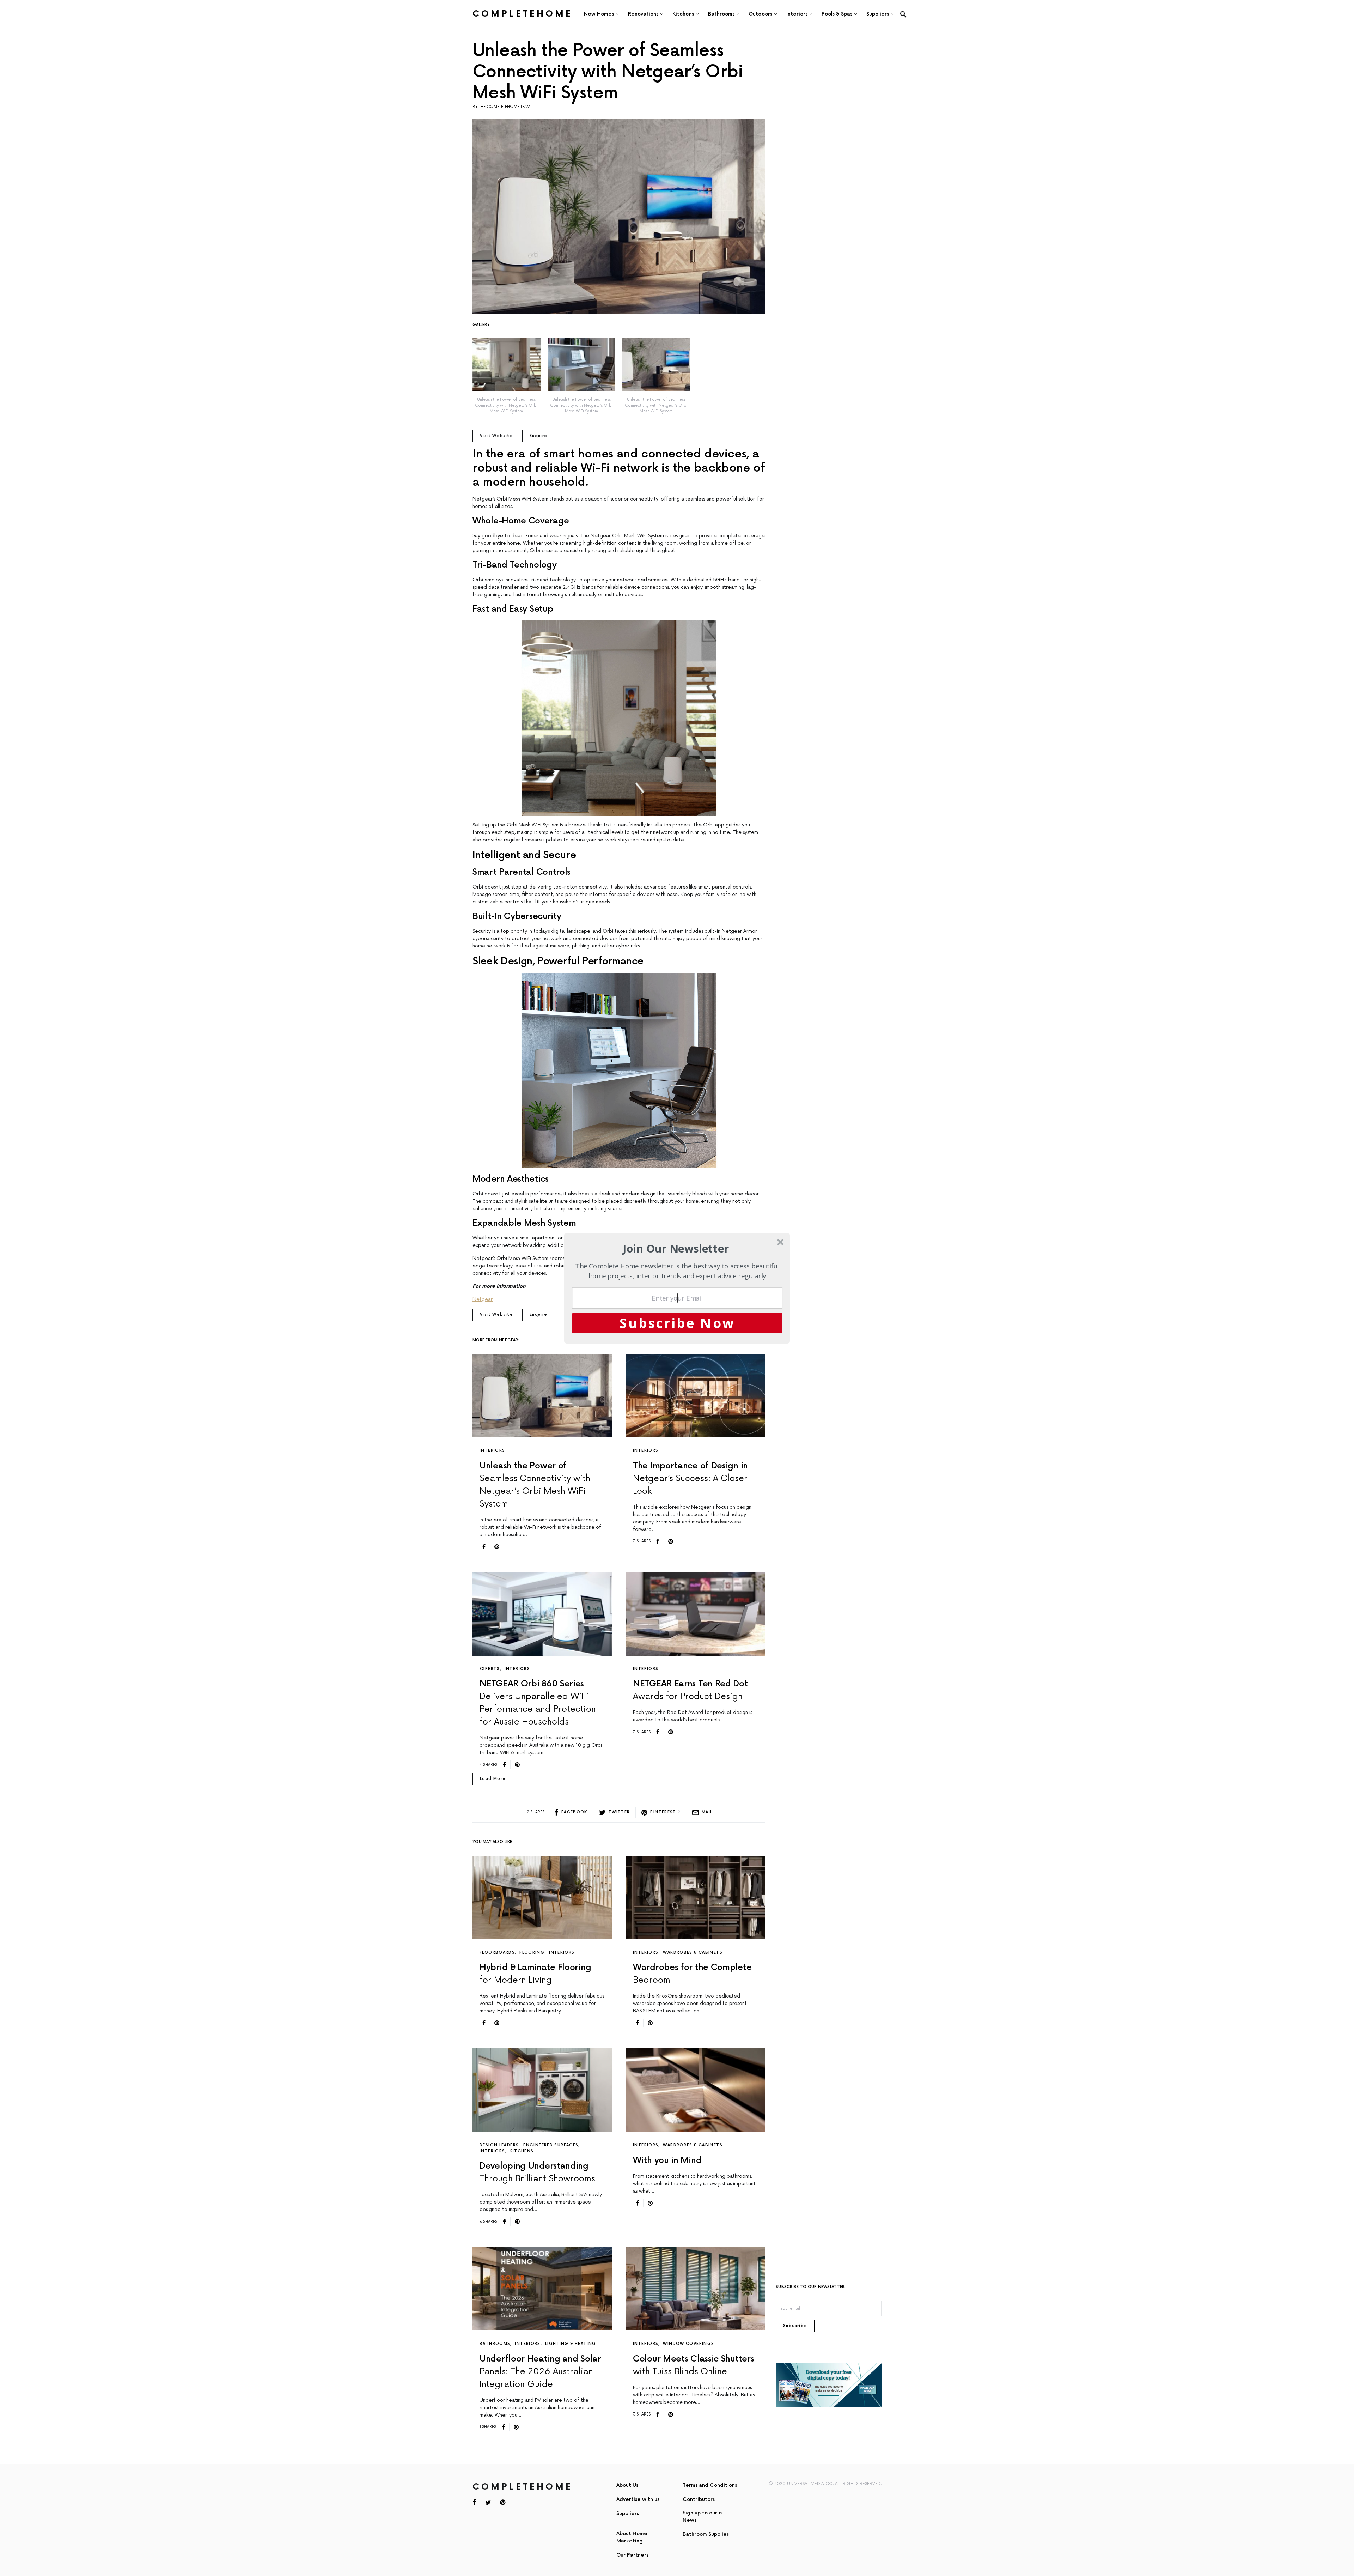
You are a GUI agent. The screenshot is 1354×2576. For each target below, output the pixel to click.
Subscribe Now (677, 1323)
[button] (676, 1248)
